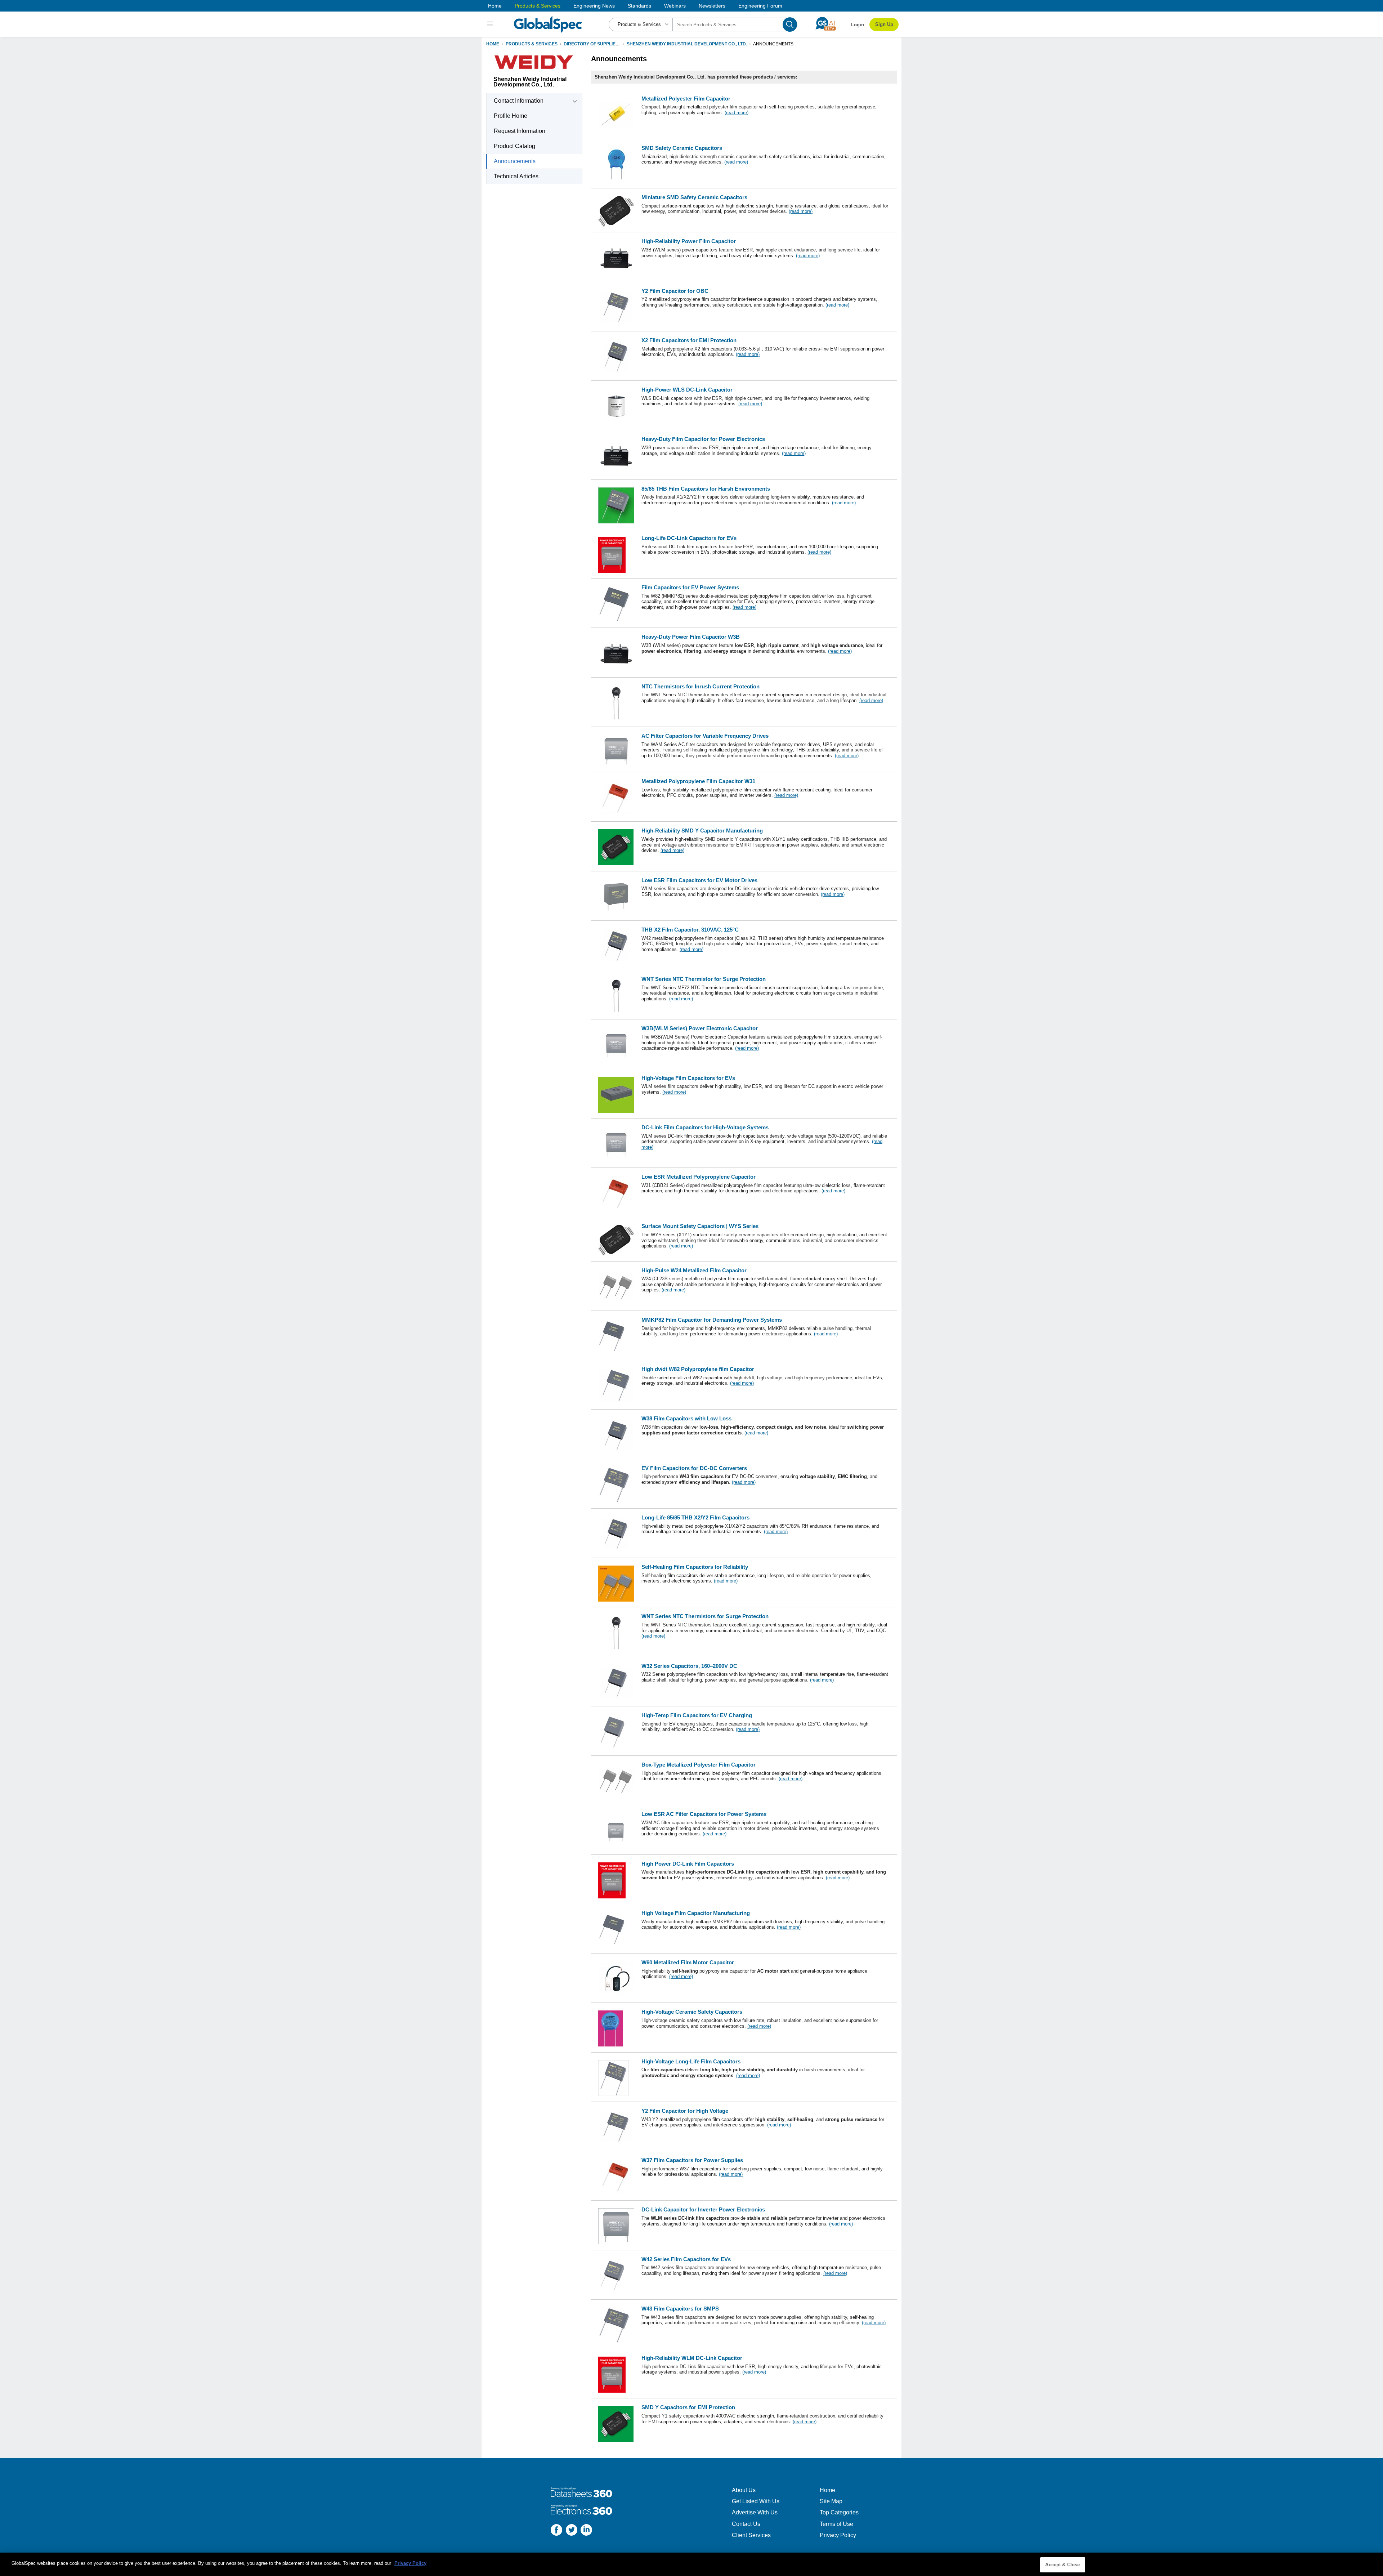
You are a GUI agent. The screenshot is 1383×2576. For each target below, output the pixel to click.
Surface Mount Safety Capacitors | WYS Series (700, 1226)
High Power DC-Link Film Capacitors (688, 1864)
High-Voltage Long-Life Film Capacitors (691, 2061)
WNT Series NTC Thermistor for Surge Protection (704, 979)
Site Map (831, 2501)
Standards (639, 6)
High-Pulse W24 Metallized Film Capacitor (694, 1270)
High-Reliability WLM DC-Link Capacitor (692, 2358)
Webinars (675, 6)
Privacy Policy (838, 2535)
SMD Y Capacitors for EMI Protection (688, 2407)
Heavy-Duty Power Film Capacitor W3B (691, 637)
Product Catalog (514, 146)
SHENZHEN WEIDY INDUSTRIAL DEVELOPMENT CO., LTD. (687, 44)
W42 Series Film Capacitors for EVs (686, 2259)
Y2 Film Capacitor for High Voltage (685, 2111)
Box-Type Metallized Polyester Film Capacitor (699, 1765)
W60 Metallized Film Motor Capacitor (688, 1962)
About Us (744, 2490)
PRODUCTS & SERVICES (532, 44)
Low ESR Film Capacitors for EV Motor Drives (699, 880)
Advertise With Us (755, 2512)
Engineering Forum (760, 6)
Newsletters (712, 6)
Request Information (520, 131)
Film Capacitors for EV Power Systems (690, 587)
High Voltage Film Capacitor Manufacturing (696, 1913)
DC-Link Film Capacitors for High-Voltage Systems (705, 1127)
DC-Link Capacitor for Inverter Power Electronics (703, 2209)
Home (495, 6)
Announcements (515, 161)
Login (858, 25)
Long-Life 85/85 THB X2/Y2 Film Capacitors (695, 1517)
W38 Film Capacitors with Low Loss (686, 1418)
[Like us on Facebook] (556, 2531)
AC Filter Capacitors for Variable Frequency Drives (705, 736)
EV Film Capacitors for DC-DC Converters (694, 1468)
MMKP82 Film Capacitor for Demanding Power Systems (712, 1320)
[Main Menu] (491, 24)
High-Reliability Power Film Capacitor (689, 241)
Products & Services (538, 6)
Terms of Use (836, 2524)
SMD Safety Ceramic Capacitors (682, 148)
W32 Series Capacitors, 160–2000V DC (689, 1666)
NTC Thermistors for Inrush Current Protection (701, 686)
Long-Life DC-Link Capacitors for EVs (689, 538)
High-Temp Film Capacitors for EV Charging (697, 1715)
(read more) (737, 113)
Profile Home (511, 116)
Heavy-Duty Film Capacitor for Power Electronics (703, 439)
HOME (493, 44)
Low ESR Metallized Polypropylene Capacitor (699, 1177)
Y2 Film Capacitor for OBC (675, 291)
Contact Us (746, 2524)
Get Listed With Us (756, 2501)
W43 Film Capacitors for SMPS (680, 2309)
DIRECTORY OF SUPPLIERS (593, 44)
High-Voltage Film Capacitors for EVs (688, 1078)
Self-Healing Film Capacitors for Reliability (695, 1567)
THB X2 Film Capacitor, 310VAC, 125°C (690, 930)
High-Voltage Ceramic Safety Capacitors (692, 2012)
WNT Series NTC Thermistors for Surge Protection (705, 1616)
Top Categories (839, 2512)
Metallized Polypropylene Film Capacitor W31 (698, 781)
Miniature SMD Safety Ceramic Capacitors (694, 197)
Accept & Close (1062, 2565)
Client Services (751, 2535)
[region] (691, 2564)
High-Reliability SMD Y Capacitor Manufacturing (702, 831)
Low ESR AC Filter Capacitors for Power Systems (704, 1814)
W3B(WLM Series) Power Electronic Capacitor (700, 1028)
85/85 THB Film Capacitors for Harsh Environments (706, 489)
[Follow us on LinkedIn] (586, 2531)
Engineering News (594, 6)
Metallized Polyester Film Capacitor (686, 99)
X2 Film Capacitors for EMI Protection (689, 340)
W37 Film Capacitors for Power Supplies (692, 2160)
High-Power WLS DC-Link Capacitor (687, 390)
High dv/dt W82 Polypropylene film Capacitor (698, 1369)
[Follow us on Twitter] (572, 2531)
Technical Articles (516, 176)
